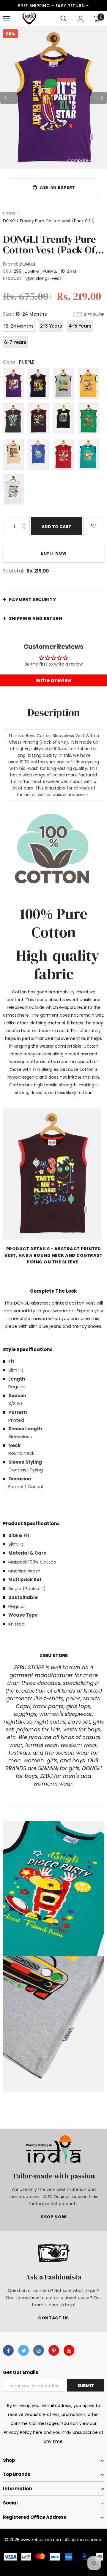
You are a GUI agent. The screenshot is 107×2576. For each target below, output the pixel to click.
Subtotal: (14, 571)
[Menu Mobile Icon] (7, 19)
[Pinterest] (54, 2350)
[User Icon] (81, 19)
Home (9, 213)
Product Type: (19, 278)
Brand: (11, 264)
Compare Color (85, 160)
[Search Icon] (63, 19)
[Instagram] (39, 2350)
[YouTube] (69, 2350)
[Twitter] (23, 2350)
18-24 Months (19, 326)
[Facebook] (8, 2350)
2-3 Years (51, 326)
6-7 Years (15, 342)
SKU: (8, 271)
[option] (53, 98)
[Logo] (29, 19)
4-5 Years (80, 326)
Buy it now (54, 553)
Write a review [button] (54, 680)
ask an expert (58, 187)
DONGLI (27, 264)
